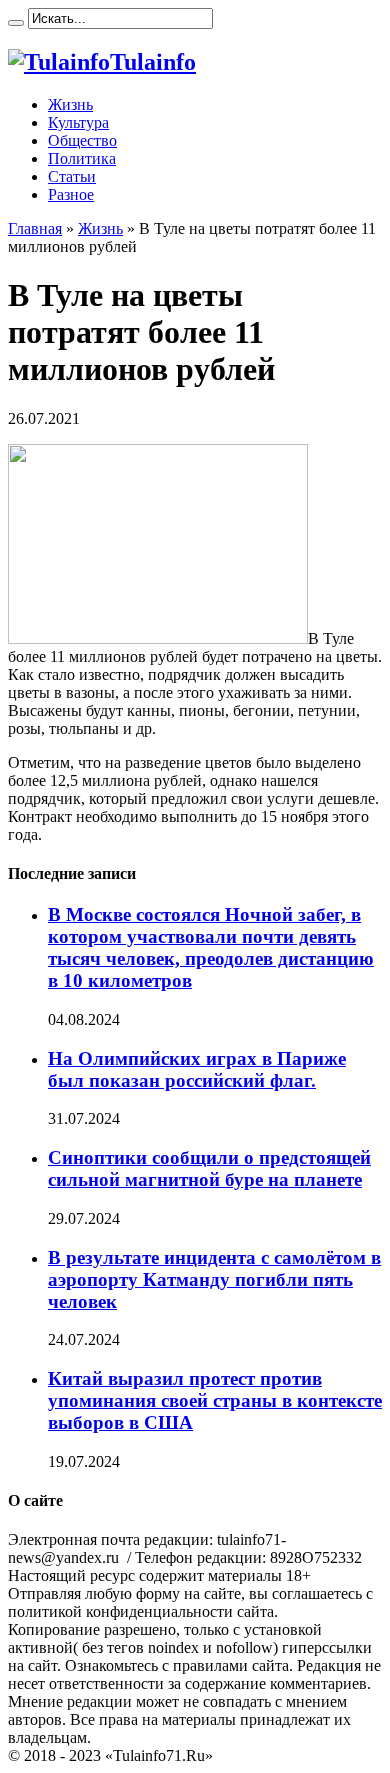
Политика (82, 158)
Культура (78, 122)
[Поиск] (16, 23)
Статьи (72, 176)
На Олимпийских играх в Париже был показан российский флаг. (197, 1069)
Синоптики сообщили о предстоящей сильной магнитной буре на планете (209, 1168)
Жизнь (70, 104)
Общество (82, 140)
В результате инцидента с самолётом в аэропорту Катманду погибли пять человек (214, 1279)
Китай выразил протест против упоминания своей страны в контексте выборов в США (215, 1400)
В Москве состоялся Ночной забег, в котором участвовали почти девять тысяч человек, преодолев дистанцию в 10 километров (211, 947)
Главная (35, 228)
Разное (71, 194)
